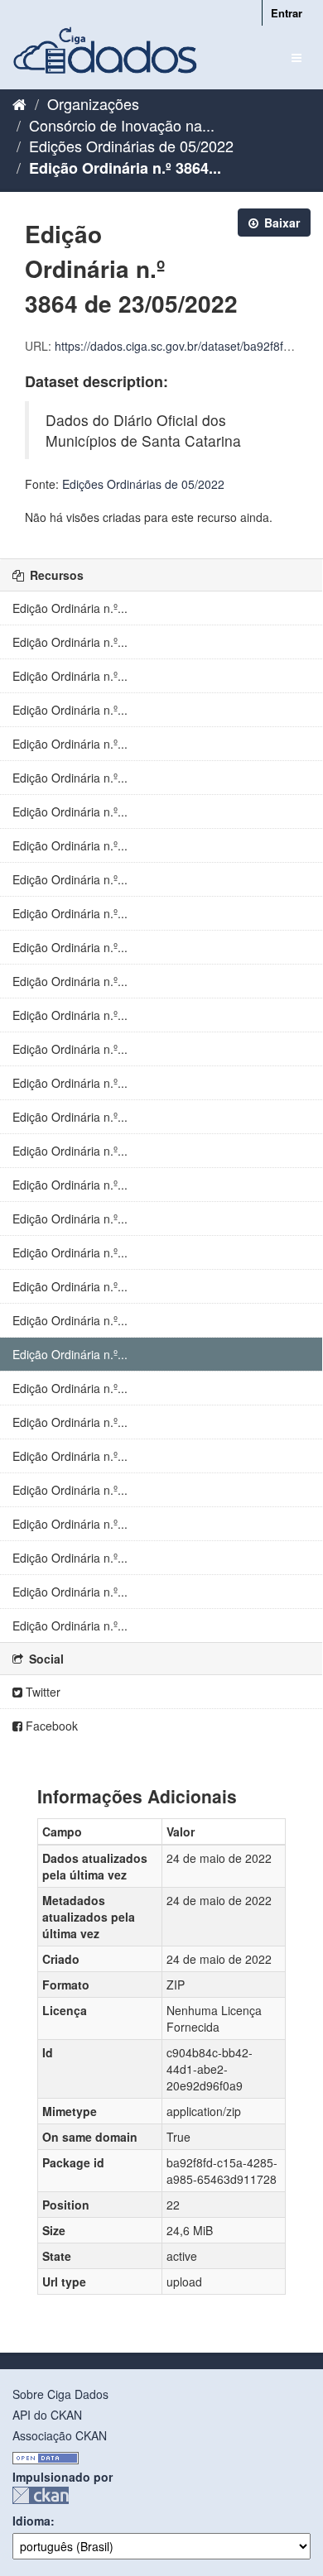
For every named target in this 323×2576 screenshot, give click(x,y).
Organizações (93, 103)
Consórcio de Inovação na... (122, 125)
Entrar (287, 13)
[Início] (19, 103)
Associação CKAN (60, 2435)
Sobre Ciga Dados (60, 2394)
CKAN (41, 2495)
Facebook (50, 1726)
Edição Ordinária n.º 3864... (125, 168)
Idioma (31, 2521)
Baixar (280, 223)
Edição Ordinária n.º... (70, 608)
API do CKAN (47, 2415)
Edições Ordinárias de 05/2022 (131, 146)
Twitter (41, 1692)
